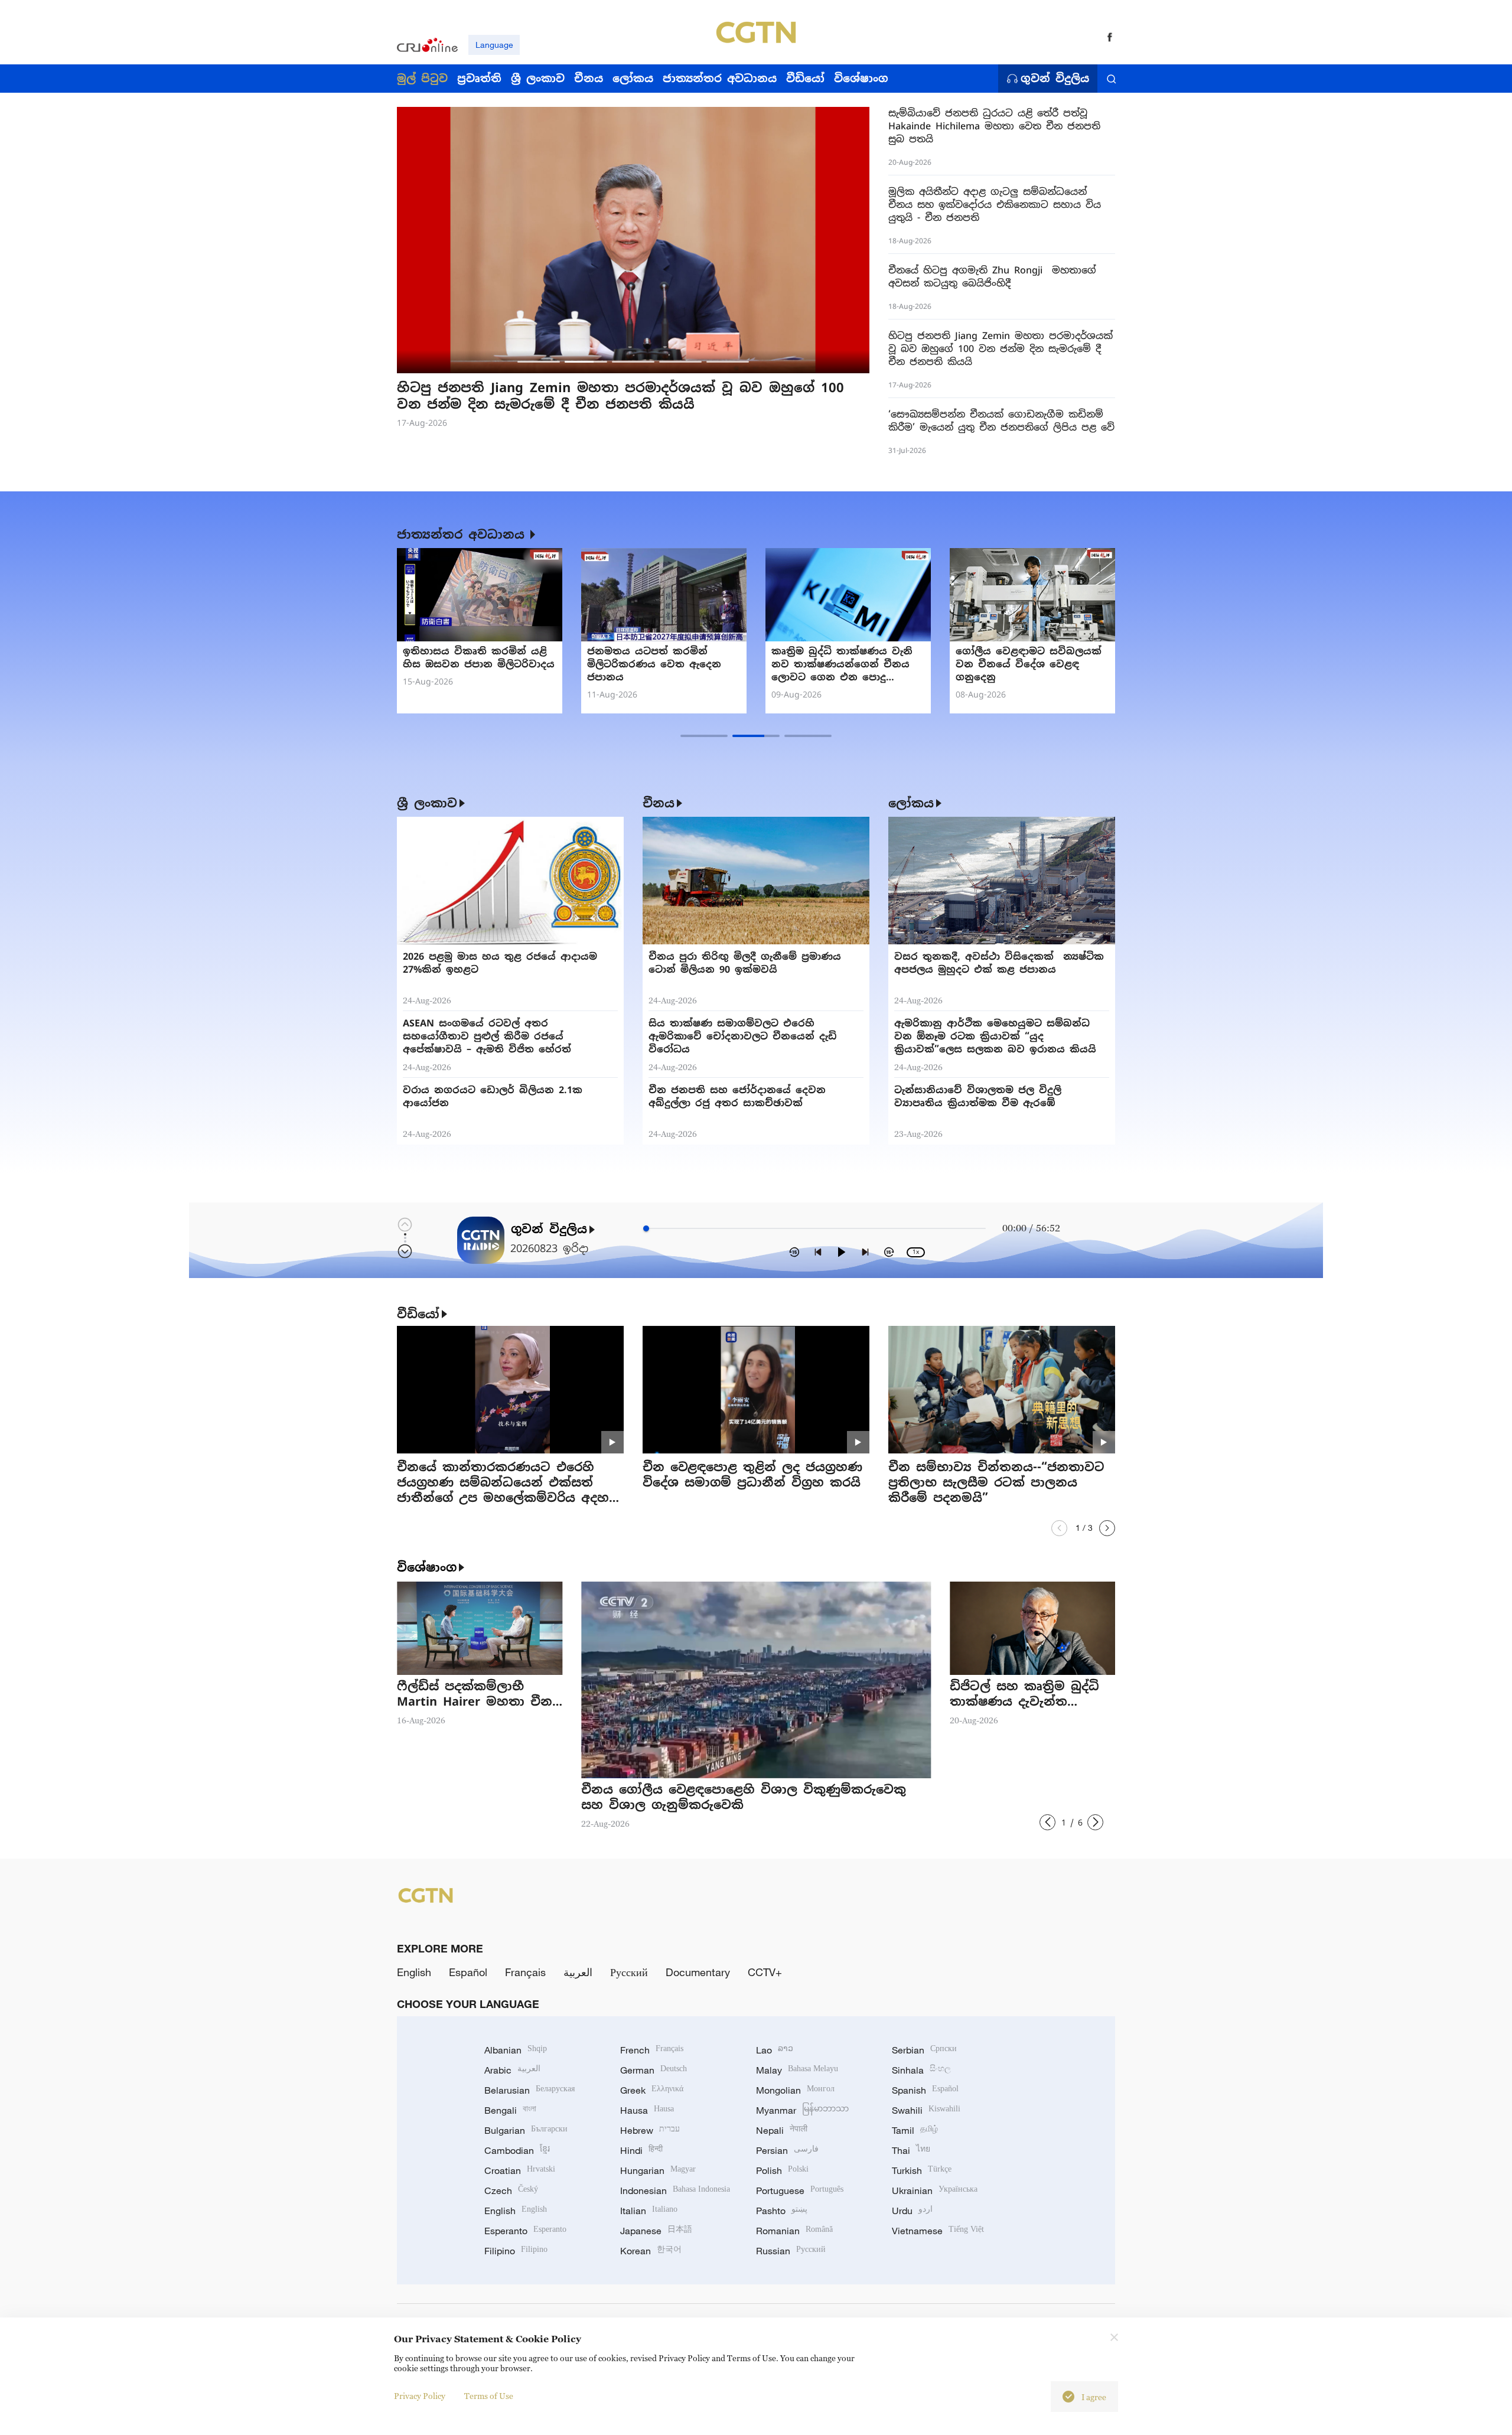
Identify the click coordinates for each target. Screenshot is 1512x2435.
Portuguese (800, 2190)
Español (468, 1972)
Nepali (782, 2130)
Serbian (924, 2050)
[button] (539, 362)
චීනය (659, 803)
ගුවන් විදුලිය (1055, 79)
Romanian (794, 2231)
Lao (775, 2050)
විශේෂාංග (427, 1567)
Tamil (915, 2130)
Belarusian (529, 2090)
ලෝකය (911, 803)
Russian (791, 2251)
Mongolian (795, 2090)
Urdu (912, 2211)
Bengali (510, 2110)
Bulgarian (526, 2130)
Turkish (922, 2170)
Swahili (926, 2110)
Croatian (520, 2170)
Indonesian (675, 2190)
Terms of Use (489, 2396)
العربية (578, 1972)
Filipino (516, 2251)
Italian (649, 2211)
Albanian (516, 2050)
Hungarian (658, 2170)
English (414, 1972)
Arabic (512, 2070)
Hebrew (650, 2130)
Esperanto (525, 2231)
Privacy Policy (420, 2396)
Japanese (656, 2231)
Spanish (925, 2090)
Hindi (641, 2150)
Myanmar (802, 2110)
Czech (511, 2190)
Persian (787, 2150)
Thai (911, 2150)
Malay (797, 2070)
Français (525, 1972)
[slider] (646, 1228)
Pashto (782, 2211)
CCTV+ (765, 1972)
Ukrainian (935, 2190)
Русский (629, 1972)
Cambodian (517, 2150)
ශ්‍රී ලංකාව (427, 803)
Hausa (647, 2110)
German (654, 2070)
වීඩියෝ (418, 1314)
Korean (651, 2251)
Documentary (698, 1972)
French (652, 2050)
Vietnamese (938, 2231)
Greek (652, 2090)
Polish (782, 2170)
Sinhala (921, 2070)
